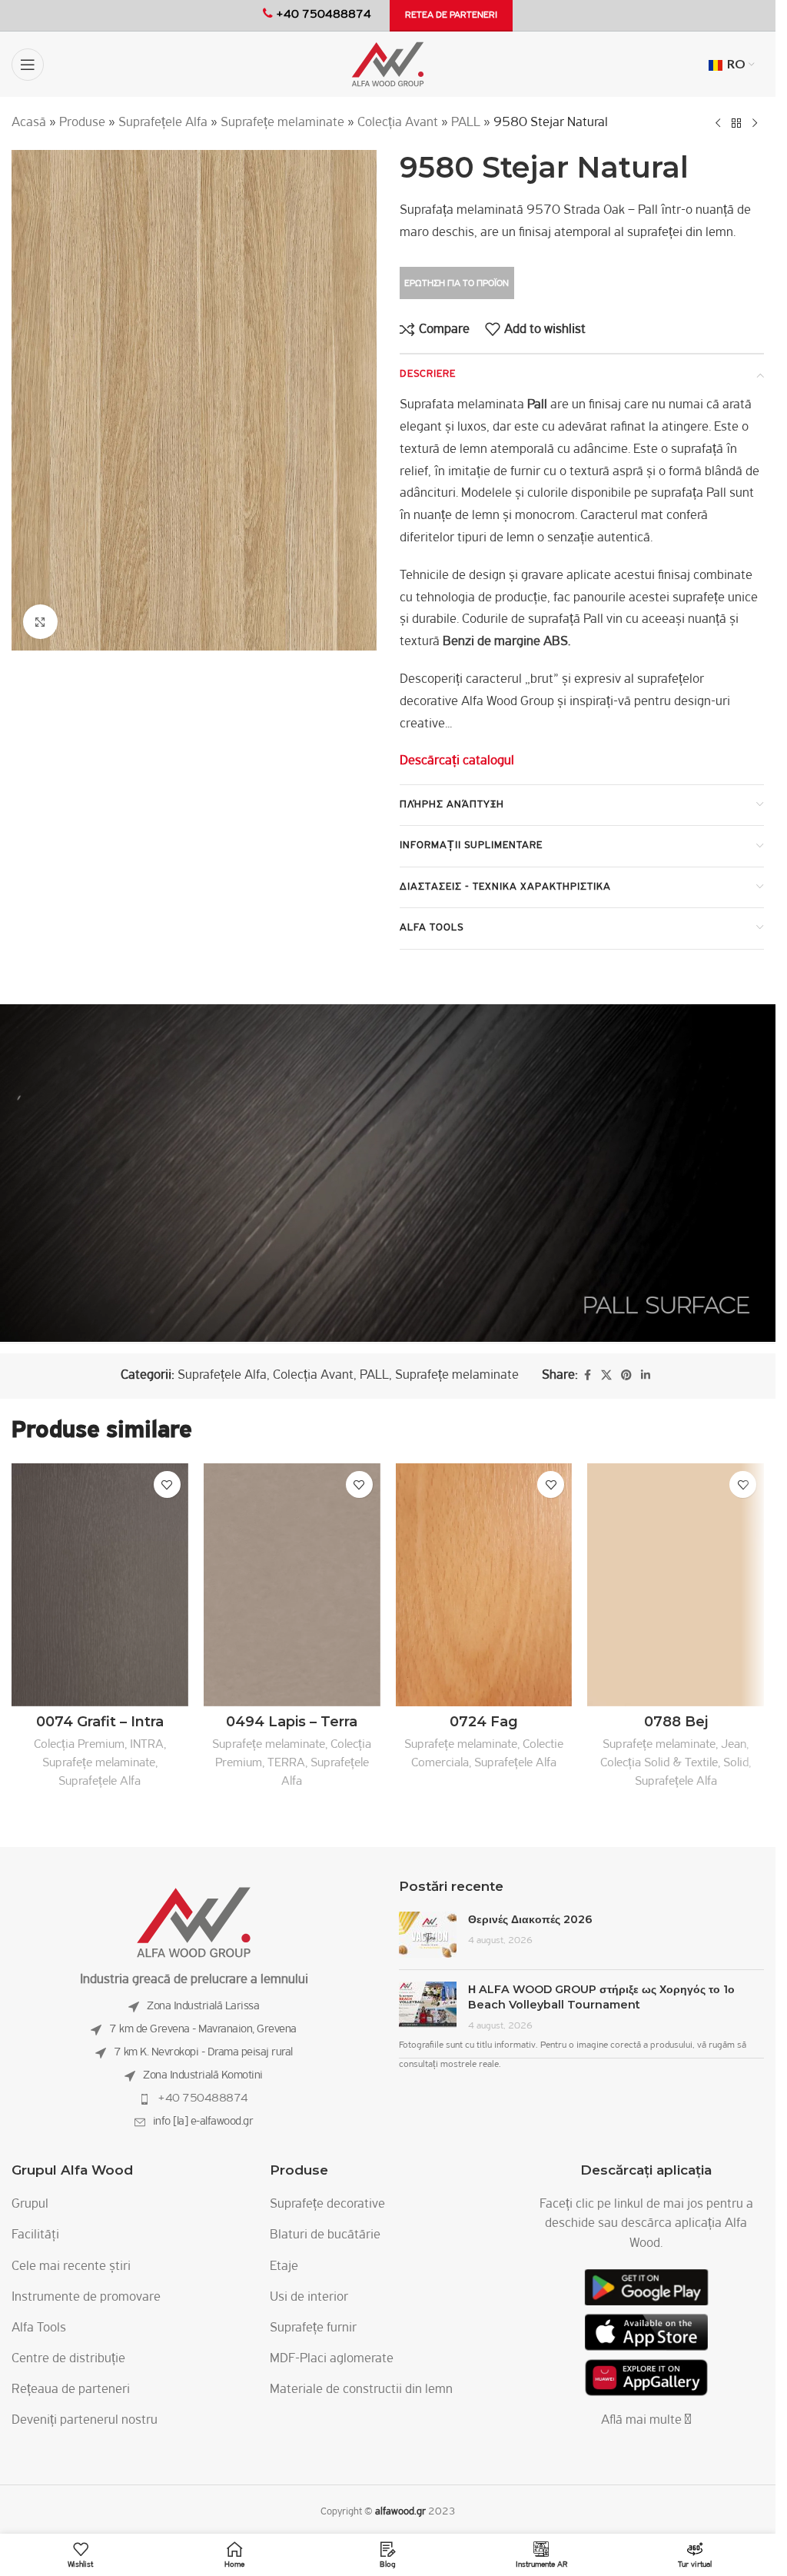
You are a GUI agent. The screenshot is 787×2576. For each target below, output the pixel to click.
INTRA (147, 1744)
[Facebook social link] (587, 1376)
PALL (466, 123)
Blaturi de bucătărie (325, 2235)
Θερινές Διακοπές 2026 (530, 1919)
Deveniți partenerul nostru (85, 2421)
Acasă (29, 123)
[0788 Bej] (676, 1584)
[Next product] (755, 123)
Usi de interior (309, 2298)
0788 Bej (676, 1722)
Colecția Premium (79, 1744)
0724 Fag (484, 1722)
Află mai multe (643, 2421)
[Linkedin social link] (646, 1376)
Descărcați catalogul (457, 761)
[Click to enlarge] (40, 622)
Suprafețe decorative (327, 2205)
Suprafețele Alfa (163, 123)
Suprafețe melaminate (282, 123)
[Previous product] (718, 123)
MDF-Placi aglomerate (332, 2359)
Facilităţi (35, 2235)
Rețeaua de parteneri (71, 2390)
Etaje (284, 2267)
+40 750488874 (203, 2098)
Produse (82, 123)
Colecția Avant (398, 123)
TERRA (286, 1763)
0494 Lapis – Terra (292, 1722)
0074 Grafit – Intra (100, 1722)
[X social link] (606, 1376)
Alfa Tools (39, 2328)
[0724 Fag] (484, 1584)
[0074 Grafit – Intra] (100, 1584)
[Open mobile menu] (28, 65)
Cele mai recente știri (71, 2267)
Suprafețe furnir (313, 2328)
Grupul (30, 2205)
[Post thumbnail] (428, 1935)
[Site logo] (388, 65)
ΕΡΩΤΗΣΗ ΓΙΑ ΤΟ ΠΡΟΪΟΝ (457, 283)
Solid (736, 1763)
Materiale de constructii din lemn (361, 2390)
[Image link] (194, 1923)
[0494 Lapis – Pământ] (292, 1584)
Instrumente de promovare (86, 2298)
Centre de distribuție (68, 2359)
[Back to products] (736, 123)
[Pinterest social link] (626, 1376)
